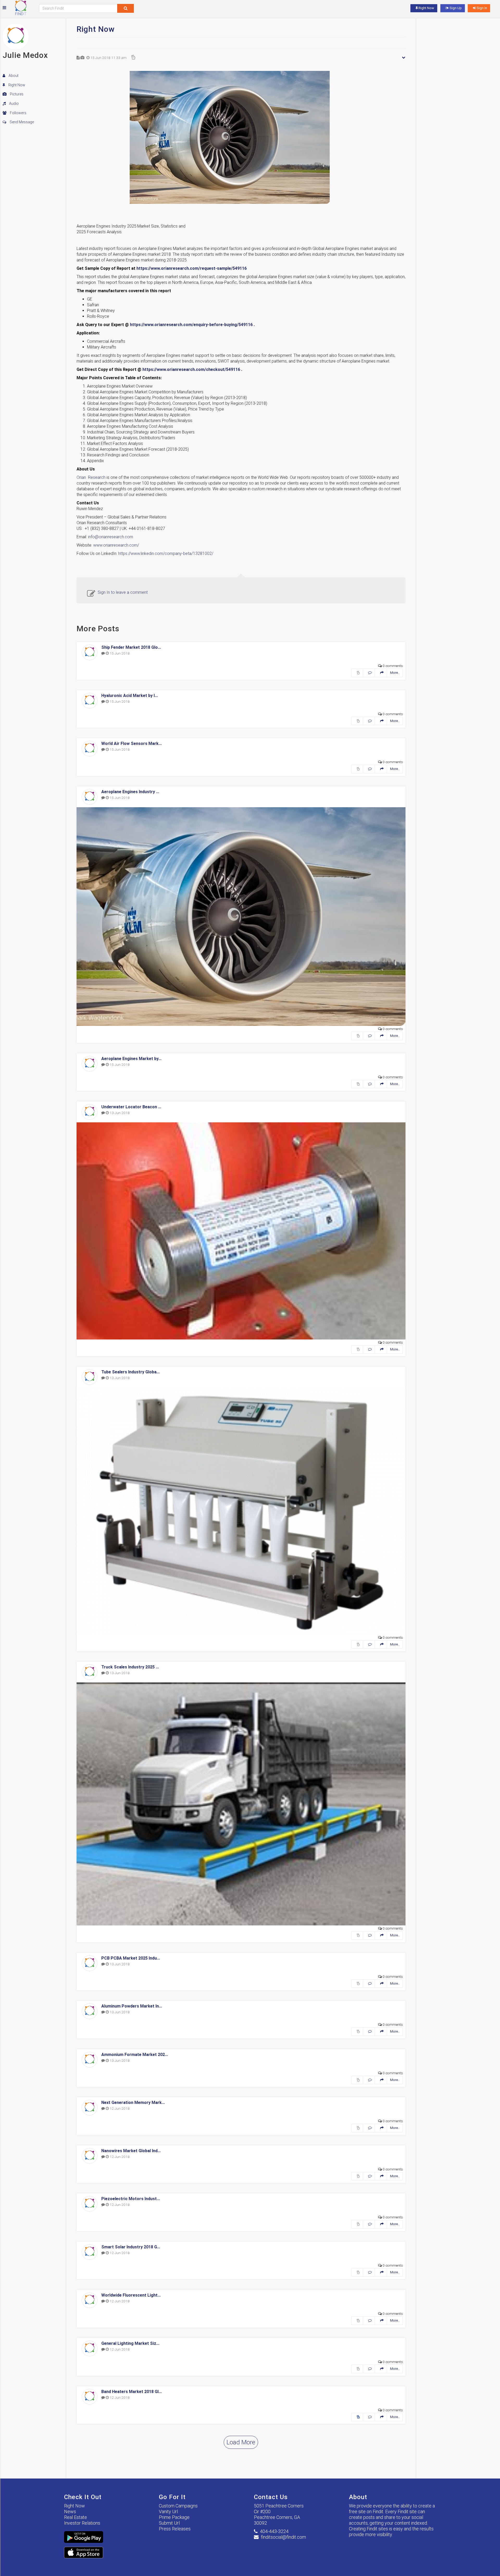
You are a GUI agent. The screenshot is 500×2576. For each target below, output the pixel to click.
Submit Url (169, 2523)
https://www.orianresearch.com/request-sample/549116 (192, 268)
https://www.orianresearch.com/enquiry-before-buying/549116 (191, 325)
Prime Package (174, 2517)
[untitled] (241, 137)
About (13, 76)
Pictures (16, 94)
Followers (18, 113)
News (70, 2511)
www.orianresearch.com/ (116, 545)
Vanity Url (168, 2511)
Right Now (16, 85)
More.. (395, 673)
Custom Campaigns (178, 2506)
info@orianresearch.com (111, 537)
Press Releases (175, 2529)
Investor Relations (82, 2523)
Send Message (21, 122)
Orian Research (91, 477)
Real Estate (76, 2517)
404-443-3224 (274, 2531)
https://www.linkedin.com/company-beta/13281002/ (166, 553)
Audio (14, 103)
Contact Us (271, 2497)
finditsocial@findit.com (283, 2537)
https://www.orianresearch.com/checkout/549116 (191, 369)
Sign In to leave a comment (123, 592)
